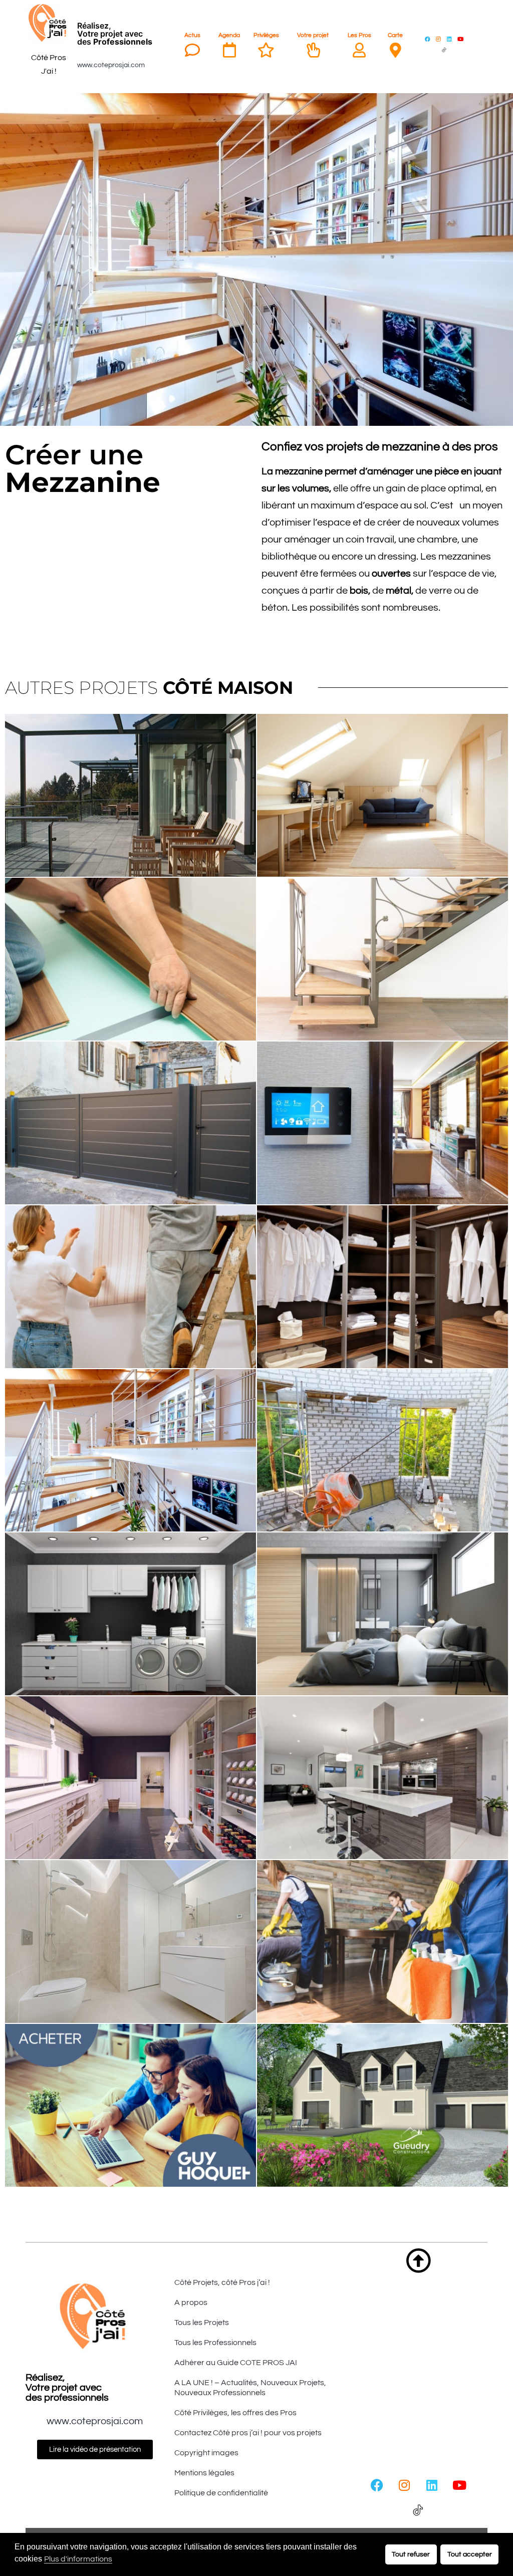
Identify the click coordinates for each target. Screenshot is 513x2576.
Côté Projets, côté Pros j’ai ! (222, 2282)
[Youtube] (460, 39)
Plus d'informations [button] (78, 2559)
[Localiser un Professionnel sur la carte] (395, 50)
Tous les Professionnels (215, 2343)
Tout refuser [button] (411, 2554)
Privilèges (266, 35)
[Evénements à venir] (229, 50)
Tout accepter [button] (470, 2554)
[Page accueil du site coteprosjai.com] (49, 23)
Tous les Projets (202, 2323)
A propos (191, 2302)
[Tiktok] (444, 50)
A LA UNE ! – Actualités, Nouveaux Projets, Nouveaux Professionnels (250, 2388)
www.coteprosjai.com (111, 65)
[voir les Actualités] (192, 50)
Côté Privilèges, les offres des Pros (235, 2413)
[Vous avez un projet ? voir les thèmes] (313, 50)
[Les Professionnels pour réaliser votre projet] (359, 50)
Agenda (229, 35)
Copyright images (206, 2453)
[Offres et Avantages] (266, 50)
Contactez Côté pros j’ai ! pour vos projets (248, 2433)
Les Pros (359, 35)
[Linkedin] (449, 39)
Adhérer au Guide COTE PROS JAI (236, 2363)
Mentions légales (204, 2473)
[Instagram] (438, 39)
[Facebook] (427, 39)
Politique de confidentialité (221, 2493)
